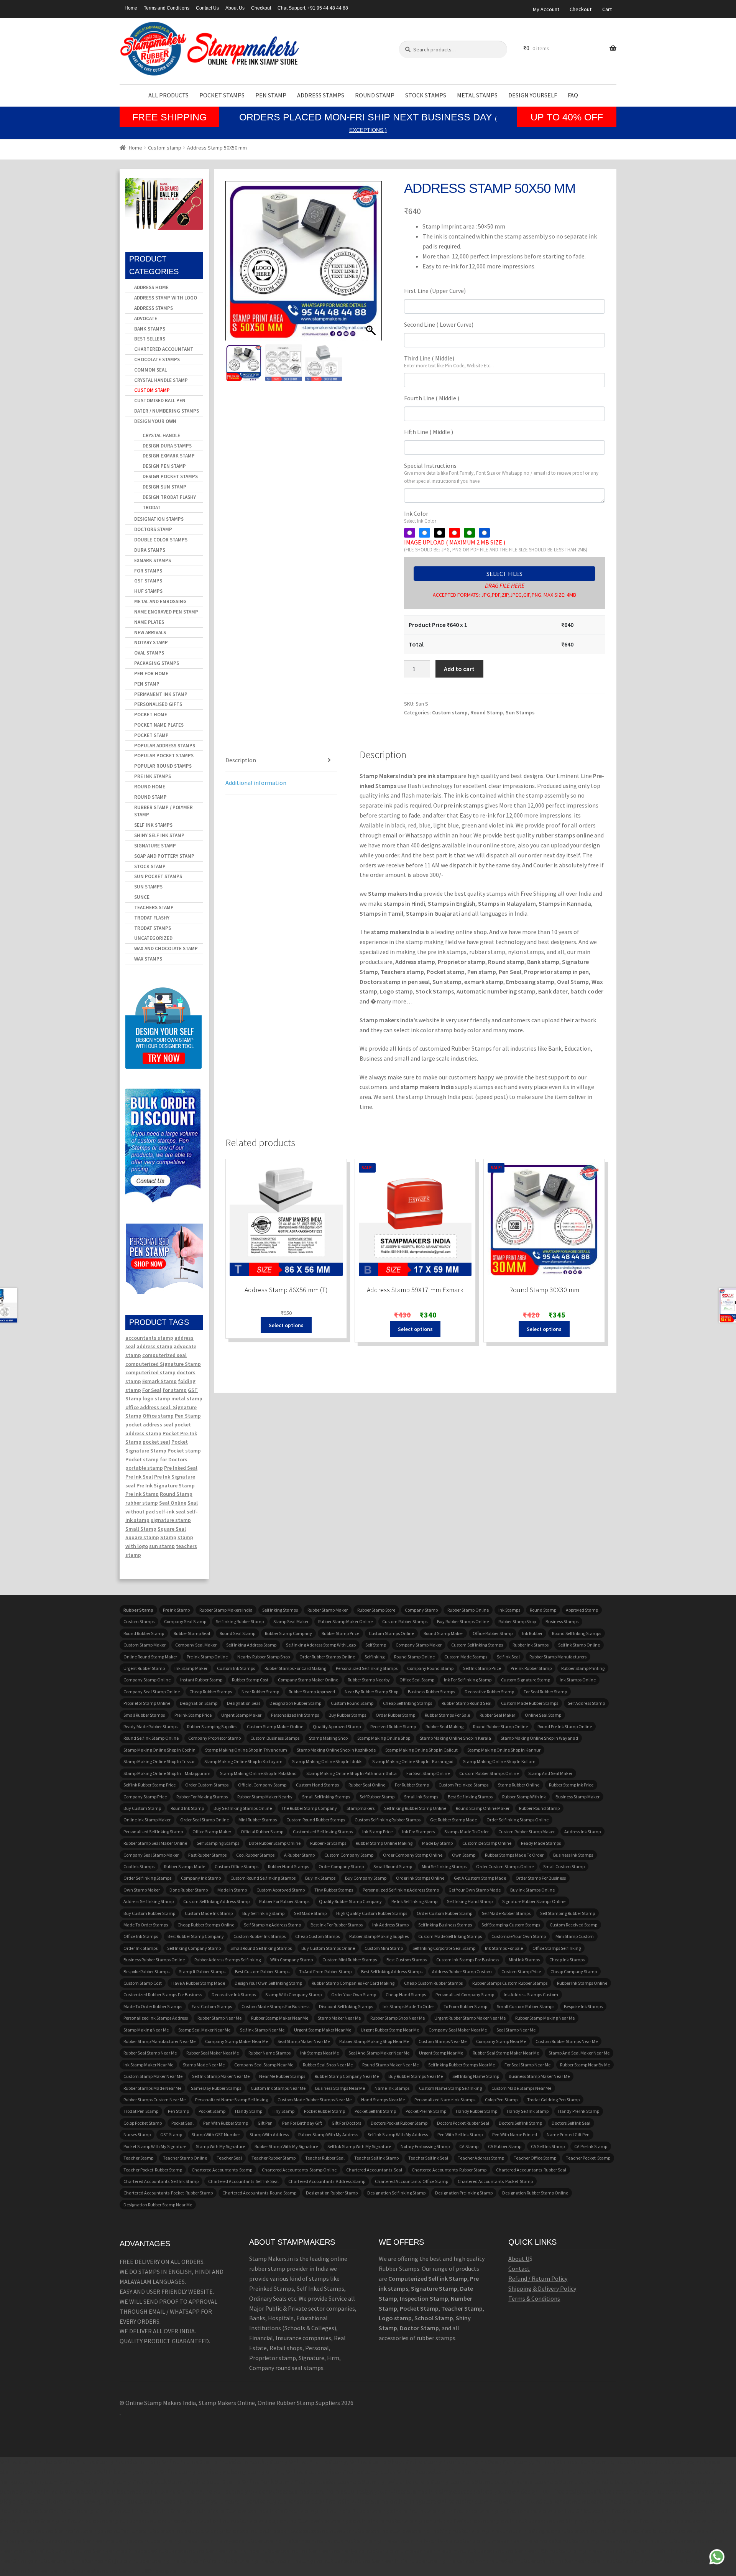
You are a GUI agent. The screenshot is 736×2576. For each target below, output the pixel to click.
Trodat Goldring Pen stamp (553, 2100)
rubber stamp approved (312, 1692)
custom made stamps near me (521, 2088)
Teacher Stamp (138, 2158)
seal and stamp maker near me (379, 2053)
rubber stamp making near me (545, 2018)
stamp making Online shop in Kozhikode (336, 1750)
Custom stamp (165, 148)
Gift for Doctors (346, 2123)
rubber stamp (142, 1503)
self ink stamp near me (262, 2030)
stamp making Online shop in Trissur (159, 1761)
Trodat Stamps (153, 928)
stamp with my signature (220, 2146)
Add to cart (459, 669)
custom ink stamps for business (468, 1960)
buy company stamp (366, 1878)
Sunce (142, 897)
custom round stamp (352, 1703)
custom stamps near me (443, 2041)
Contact (519, 2268)
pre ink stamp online (207, 1657)
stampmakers (361, 1808)
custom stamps (139, 1621)
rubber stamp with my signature (286, 2146)
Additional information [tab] (256, 783)
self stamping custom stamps (511, 1925)
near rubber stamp (260, 1692)
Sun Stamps (520, 712)
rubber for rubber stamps (284, 1901)
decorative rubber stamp (489, 1692)
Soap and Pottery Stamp (164, 856)
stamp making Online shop (384, 1738)
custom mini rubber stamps (350, 1960)
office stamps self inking (557, 1948)
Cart (607, 9)
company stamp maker (419, 1645)
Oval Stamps (149, 653)
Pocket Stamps (222, 95)
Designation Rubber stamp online (535, 2193)
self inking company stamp (194, 1948)
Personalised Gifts (158, 704)
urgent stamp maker (241, 1715)
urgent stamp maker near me (323, 2030)
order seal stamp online (205, 1820)
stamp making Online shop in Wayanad (539, 1738)
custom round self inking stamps (263, 1878)
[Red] (454, 533)
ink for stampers (418, 1832)
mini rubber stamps (258, 1820)
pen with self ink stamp (460, 2134)
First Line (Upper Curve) (435, 291)
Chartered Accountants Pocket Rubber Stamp (168, 2193)
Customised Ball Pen (160, 401)
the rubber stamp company (309, 1808)
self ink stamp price (482, 1668)
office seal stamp (417, 1680)
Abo (513, 2259)
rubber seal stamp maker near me (506, 2053)
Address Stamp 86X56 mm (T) (286, 1290)
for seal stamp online (428, 1773)
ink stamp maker (191, 1668)
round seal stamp (237, 1633)
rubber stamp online (468, 1610)
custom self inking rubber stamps (388, 1820)
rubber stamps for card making (295, 1668)
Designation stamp (199, 1703)
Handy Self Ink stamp (528, 2111)
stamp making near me (146, 2030)
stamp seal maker (291, 1621)
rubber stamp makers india (226, 1610)
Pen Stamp (271, 95)
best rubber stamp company (196, 1936)
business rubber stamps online (154, 1960)
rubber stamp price (340, 1633)
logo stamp (156, 1398)
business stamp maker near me (539, 2076)
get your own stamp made (475, 1890)
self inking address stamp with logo (321, 1645)
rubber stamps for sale (447, 1715)
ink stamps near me (320, 2053)
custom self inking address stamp (216, 1901)
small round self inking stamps (261, 1948)
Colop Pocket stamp (143, 2123)
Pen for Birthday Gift (302, 2123)
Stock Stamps (426, 95)
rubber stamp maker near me (280, 2018)
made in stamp (232, 1890)
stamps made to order (467, 1832)
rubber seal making (444, 1726)
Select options (286, 1325)
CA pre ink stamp (591, 2146)
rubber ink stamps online (582, 1983)
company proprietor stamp (214, 1738)
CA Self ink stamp (548, 2146)
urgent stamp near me (441, 2053)
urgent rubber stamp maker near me (470, 2018)
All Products (168, 95)
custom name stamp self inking (450, 2088)
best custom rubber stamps (262, 1971)
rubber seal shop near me (328, 2065)
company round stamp (430, 1668)
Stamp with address (269, 2134)
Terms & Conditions (534, 2298)
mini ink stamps (524, 1960)
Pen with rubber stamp (226, 2123)
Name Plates (149, 622)
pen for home (151, 674)
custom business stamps (275, 1738)
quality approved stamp (337, 1726)
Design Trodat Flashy (169, 497)
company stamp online (147, 1680)
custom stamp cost (143, 1983)
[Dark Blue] (484, 533)
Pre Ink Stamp (142, 1494)
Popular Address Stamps (165, 746)
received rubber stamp (393, 1726)
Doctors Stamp (153, 529)
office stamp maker (212, 1832)
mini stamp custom (575, 1936)
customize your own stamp (519, 1936)
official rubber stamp (262, 1832)
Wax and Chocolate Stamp (166, 948)
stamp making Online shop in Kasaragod (413, 1761)
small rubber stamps (144, 1715)
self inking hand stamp (470, 1901)
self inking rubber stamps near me (462, 2065)
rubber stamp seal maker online (155, 1843)
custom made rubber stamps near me (315, 2100)
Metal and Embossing (160, 601)
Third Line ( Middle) (449, 362)
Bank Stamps (150, 329)
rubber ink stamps (531, 1645)
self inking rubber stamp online (415, 1808)
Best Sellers (150, 339)
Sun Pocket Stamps (158, 876)
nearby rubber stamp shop (264, 1657)
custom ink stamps (236, 1668)
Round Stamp (375, 95)
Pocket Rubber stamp (324, 2111)
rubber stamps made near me (152, 2088)
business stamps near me (340, 2088)
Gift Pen (265, 2123)
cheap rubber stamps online (206, 1925)
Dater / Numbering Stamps (167, 411)
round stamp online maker (483, 1808)
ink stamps (509, 1610)
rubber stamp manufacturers (558, 1657)
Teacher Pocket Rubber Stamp (153, 2170)
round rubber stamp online (500, 1726)
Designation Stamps (159, 519)
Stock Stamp (150, 866)
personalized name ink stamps (445, 2100)
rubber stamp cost (250, 1680)
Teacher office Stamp (535, 2158)
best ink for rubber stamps (337, 1925)
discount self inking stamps (346, 2006)
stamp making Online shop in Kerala (455, 1738)
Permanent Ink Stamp (161, 694)
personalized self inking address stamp (401, 1890)
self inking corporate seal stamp (444, 1948)
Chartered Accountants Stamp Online (299, 2170)
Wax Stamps (148, 959)
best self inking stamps (470, 1797)
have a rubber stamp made (198, 1983)
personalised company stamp (465, 1995)
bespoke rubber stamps (146, 1971)
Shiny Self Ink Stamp (159, 835)
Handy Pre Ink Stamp (579, 2111)
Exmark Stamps (153, 560)
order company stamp (341, 1866)
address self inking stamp (149, 1901)
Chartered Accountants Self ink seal (243, 2181)
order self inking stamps (147, 1878)
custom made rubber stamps (530, 1703)
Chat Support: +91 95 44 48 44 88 (313, 8)
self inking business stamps (445, 1925)
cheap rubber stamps (211, 1692)
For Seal (152, 1390)
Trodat (152, 507)
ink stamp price (377, 1832)
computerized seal (164, 1355)
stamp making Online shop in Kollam (499, 1761)
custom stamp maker (145, 1645)
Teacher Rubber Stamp (274, 2158)
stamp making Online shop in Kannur (504, 1750)
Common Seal (150, 370)
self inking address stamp (251, 1645)
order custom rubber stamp (444, 1913)
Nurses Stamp (137, 2134)
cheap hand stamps (406, 1995)
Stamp (168, 1537)
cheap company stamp (574, 1971)
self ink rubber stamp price (149, 1785)
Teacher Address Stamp (481, 2158)
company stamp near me (501, 2041)
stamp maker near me (339, 2018)
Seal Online (173, 1503)
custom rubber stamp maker (527, 1832)
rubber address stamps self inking (228, 1960)
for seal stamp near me (527, 2065)
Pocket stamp (184, 1451)
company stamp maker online (308, 1680)
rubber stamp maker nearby (265, 1797)
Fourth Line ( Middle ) (432, 398)
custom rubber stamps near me (567, 2041)
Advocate (146, 318)
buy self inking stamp (263, 1913)
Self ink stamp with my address (398, 2134)
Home (131, 8)
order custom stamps (207, 1785)
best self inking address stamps (392, 1971)
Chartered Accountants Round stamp (259, 2193)
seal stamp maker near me (304, 2041)
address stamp (154, 1346)
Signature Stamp (155, 846)
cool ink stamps (139, 1866)
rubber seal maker (497, 1715)
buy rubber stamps (347, 1715)
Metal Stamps (477, 95)
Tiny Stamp (283, 2111)
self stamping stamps (218, 1843)
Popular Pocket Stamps (164, 756)
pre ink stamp (176, 1610)
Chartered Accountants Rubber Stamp (449, 2170)
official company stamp (262, 1785)
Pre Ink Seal (139, 1477)
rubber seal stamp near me (150, 2053)
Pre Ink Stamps (153, 776)
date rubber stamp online (275, 1843)
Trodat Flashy (152, 918)
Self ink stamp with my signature (359, 2146)
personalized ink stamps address (156, 2018)
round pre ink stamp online (565, 1726)
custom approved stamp (281, 1890)
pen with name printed (515, 2134)
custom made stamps (466, 1657)
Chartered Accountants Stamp (222, 2170)
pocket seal (156, 1442)
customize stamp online (487, 1843)
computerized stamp (150, 1372)
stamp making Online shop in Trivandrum (246, 1750)
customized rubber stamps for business (163, 1995)
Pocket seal (182, 2123)
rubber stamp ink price (571, 1785)
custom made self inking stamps (450, 1936)
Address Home (151, 287)
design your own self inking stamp (268, 1983)
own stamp (464, 1855)
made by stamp (437, 1843)
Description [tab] (241, 760)
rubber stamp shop (517, 1621)
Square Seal (172, 1529)
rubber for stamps (328, 1843)
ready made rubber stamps (150, 1726)
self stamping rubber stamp (568, 1913)
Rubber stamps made (185, 1866)
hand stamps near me (383, 2100)
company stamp (421, 1610)
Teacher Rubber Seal (325, 2158)
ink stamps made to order (408, 2006)
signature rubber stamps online (534, 1901)
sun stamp (162, 1546)
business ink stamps (573, 1855)
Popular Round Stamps (163, 766)
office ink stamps (141, 1936)
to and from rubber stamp (325, 1971)
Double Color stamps (161, 540)
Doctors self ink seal (571, 2123)
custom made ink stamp (209, 1913)
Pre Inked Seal (181, 1468)
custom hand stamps (317, 1785)
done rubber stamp (189, 1890)
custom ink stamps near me (278, 2088)
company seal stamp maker (151, 1855)
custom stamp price (521, 1971)
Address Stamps (321, 95)
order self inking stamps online (517, 1820)
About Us (235, 8)
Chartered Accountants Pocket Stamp (495, 2181)
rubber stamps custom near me (154, 2100)
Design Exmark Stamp (169, 456)
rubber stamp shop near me (398, 2018)
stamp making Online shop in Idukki (327, 1761)
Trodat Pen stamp (141, 2111)
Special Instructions (501, 473)
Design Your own (155, 421)
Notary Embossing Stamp (425, 2146)
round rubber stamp (144, 1633)
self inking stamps (280, 1610)
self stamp (376, 1645)
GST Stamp (171, 2134)
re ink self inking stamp (414, 1901)
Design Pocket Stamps (170, 476)
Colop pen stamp (501, 2100)
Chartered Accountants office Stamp (412, 2181)
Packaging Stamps (157, 663)
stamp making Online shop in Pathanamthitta (352, 1773)
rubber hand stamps (288, 1866)
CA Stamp (469, 2146)
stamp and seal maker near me (579, 2053)
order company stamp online (413, 1855)
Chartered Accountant (164, 349)
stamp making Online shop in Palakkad (258, 1773)
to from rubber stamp (465, 2006)
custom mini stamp (384, 1948)
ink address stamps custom (531, 1995)
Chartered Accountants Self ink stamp (161, 2181)
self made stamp (310, 1913)
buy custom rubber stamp (149, 1913)
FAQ (573, 95)
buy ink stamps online (532, 1890)
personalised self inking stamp (153, 1832)
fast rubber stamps (207, 1855)
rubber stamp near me (219, 2018)
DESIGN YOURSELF (533, 95)
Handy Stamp (249, 2111)
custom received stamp (573, 1925)
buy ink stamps (320, 1878)
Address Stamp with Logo (166, 298)
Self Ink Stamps (153, 825)
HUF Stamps (148, 591)
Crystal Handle (161, 435)
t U (526, 2259)
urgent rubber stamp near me (390, 2030)
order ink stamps (140, 1948)
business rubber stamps (431, 1692)
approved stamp (582, 1610)
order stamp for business (541, 1878)
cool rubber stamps (255, 1855)
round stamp (543, 1610)
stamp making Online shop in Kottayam (243, 1761)
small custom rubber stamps (526, 2006)
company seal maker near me (458, 2030)
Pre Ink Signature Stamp (166, 1485)
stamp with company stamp (293, 1995)
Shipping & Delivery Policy (542, 2288)
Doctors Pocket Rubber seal (463, 2123)
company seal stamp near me (264, 2065)
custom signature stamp (526, 1680)
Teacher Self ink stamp (376, 2158)
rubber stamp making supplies (379, 1936)
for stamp (175, 1390)
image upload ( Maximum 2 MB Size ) (496, 546)
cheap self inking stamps (407, 1703)
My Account (546, 9)
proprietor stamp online (147, 1703)
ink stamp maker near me (148, 2065)
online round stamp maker (150, 1657)
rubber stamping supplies (212, 1726)
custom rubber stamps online (489, 1773)
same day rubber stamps (216, 2088)
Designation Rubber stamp (295, 1703)
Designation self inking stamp (396, 2193)
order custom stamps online (505, 1866)
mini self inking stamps (444, 1866)
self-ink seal (171, 1512)
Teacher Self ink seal (428, 2158)
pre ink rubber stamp (531, 1668)
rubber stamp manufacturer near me (159, 2041)
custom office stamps (237, 1866)
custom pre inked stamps (463, 1785)
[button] (372, 264)
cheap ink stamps (567, 1960)
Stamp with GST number (216, 2134)
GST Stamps (148, 581)
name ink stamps (392, 2088)
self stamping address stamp (272, 1925)
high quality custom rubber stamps (372, 1913)
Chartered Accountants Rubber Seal (531, 2170)
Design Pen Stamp (164, 466)
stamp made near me (204, 2065)
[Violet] (410, 533)
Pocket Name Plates (159, 725)
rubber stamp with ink (524, 1797)
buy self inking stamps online (243, 1808)
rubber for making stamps (202, 1797)
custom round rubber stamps (316, 1820)
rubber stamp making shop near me (374, 2041)
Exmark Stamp (159, 1381)
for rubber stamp (412, 1785)
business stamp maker (577, 1797)
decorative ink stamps (234, 1995)
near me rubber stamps (282, 2076)
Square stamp (142, 1537)
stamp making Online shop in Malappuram (167, 1773)
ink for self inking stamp (468, 1680)
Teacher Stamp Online (185, 2158)
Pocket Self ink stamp (375, 2111)
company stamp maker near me (237, 2041)
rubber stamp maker (328, 1610)
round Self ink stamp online (151, 1738)
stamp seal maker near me (204, 2030)
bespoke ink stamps (583, 2006)
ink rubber (532, 1633)
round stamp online (414, 1657)
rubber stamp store (376, 1610)
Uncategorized (153, 938)
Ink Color (420, 517)
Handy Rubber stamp (476, 2111)
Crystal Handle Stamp (161, 380)
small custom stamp (564, 1866)
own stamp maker (142, 1890)
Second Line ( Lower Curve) (439, 324)
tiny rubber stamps (334, 1890)
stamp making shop (328, 1738)
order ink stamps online (420, 1878)
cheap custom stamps (317, 1936)
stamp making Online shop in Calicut (421, 1750)
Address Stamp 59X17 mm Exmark (415, 1290)
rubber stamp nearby (369, 1680)
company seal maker (196, 1645)
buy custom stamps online (328, 1948)
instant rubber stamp (201, 1680)
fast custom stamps (212, 2006)
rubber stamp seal (192, 1633)
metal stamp (187, 1398)
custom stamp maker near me (153, 2076)
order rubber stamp (395, 1715)
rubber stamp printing (583, 1668)
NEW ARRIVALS (150, 632)
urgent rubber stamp (144, 1668)
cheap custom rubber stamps (433, 1983)
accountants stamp (149, 1338)
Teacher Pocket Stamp (588, 2158)
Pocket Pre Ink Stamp (426, 2111)
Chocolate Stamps (157, 359)
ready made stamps (541, 1843)
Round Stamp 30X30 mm (544, 1290)
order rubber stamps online (327, 1657)
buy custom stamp (142, 1808)
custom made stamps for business (275, 2006)
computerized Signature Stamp (163, 1364)
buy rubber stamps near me (416, 2076)
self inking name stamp (476, 2076)
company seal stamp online (152, 1692)
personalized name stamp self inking (232, 2100)
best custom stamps (407, 1960)
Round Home (150, 787)
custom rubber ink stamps (260, 1936)
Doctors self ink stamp (520, 2123)
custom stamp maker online (275, 1726)
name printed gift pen (568, 2134)
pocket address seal (149, 1425)
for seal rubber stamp (545, 1692)
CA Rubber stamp (505, 2146)
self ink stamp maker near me (221, 2076)
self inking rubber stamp (240, 1621)
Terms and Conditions (167, 8)
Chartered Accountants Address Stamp (327, 2181)
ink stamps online (578, 1680)
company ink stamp (201, 1878)
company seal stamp (185, 1621)
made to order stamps (146, 1925)
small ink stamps (421, 1797)
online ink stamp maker (147, 1820)
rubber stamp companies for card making (353, 1983)
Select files (504, 574)
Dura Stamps (150, 550)
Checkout (261, 8)
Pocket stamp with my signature (155, 2146)
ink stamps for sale (504, 1948)
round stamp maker (443, 1633)
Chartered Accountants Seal (374, 2170)
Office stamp (158, 1416)
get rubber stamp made (453, 1820)
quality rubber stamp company (350, 1901)
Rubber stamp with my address (328, 2134)
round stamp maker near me (390, 2065)
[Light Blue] (425, 533)
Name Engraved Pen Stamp (166, 612)
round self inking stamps (577, 1633)
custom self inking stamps (477, 1645)
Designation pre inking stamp (464, 2193)
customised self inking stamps (323, 1832)
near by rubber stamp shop (371, 1692)
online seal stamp (543, 1715)
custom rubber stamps (405, 1621)
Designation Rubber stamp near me (158, 2205)
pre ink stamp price (193, 1715)
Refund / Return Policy (538, 2278)
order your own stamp (354, 1995)
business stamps (562, 1621)
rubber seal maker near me (213, 2053)
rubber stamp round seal (467, 1703)
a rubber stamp (299, 1855)
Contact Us (207, 8)
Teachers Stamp (154, 907)
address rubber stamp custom (462, 1971)
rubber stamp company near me (347, 2076)
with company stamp (292, 1960)
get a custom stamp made (480, 1878)
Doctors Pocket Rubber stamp (399, 2123)
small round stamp (393, 1866)
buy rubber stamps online (463, 1621)
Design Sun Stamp (164, 487)
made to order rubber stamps (153, 2006)
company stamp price (145, 1797)
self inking (375, 1657)
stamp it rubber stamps (202, 1971)
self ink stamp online (579, 1645)
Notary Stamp (151, 642)
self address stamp (586, 1703)
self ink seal (508, 1657)
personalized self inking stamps (367, 1668)
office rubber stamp (493, 1633)
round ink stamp (187, 1808)
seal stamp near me (516, 2030)
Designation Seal (243, 1703)
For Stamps (148, 571)
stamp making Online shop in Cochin (159, 1750)
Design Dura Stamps (167, 446)
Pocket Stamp (151, 735)
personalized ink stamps (295, 1715)
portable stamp (144, 1468)
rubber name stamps (269, 2053)
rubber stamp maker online (345, 1621)
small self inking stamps (326, 1797)
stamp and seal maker (550, 1773)
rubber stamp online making (384, 1843)
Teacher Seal (229, 2158)
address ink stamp (582, 1832)
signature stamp (171, 1520)
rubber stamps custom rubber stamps (510, 1983)
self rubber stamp (377, 1797)
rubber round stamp (539, 1808)
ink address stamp (390, 1925)
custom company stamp (349, 1855)
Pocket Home (151, 715)
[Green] (469, 533)
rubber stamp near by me (585, 2065)
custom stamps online (391, 1633)
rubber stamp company (288, 1633)
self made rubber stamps (506, 1913)
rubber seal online (367, 1785)
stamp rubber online (519, 1785)
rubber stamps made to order (514, 1855)
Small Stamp (141, 1529)
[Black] (439, 533)
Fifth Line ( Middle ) (429, 432)
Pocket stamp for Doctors (156, 1459)
